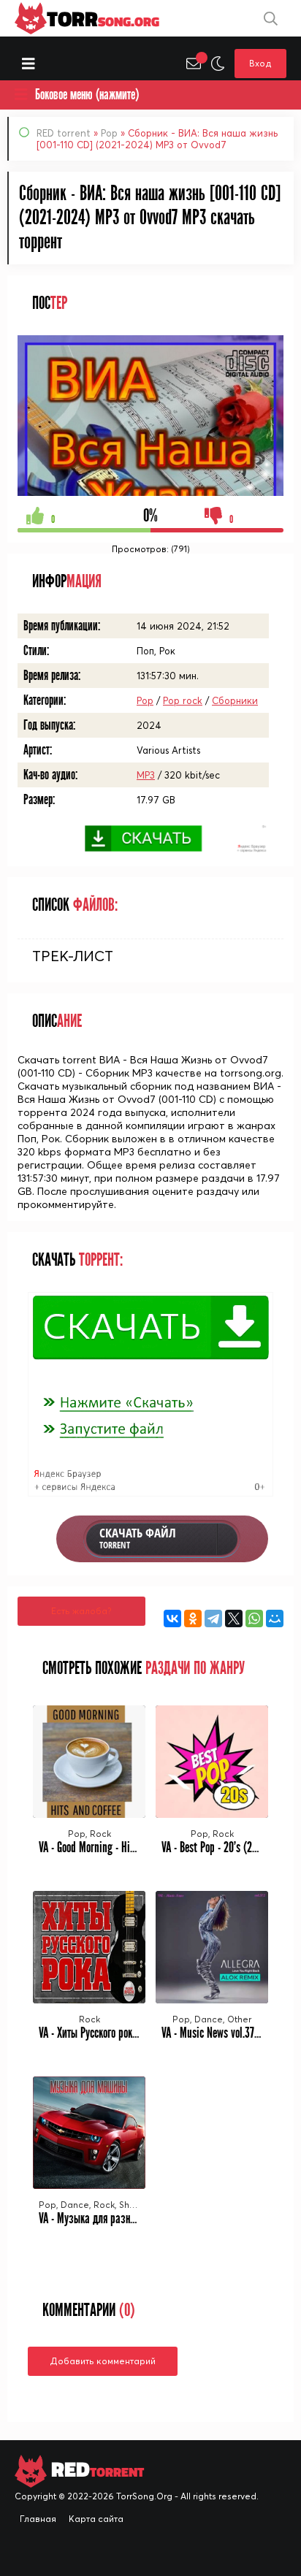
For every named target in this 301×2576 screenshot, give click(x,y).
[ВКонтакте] (172, 1618)
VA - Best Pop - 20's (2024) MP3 (226, 1847)
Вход (260, 63)
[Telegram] (213, 1618)
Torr (103, 18)
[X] (234, 1618)
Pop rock (183, 700)
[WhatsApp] (254, 1618)
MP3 (146, 775)
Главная (38, 2519)
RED (95, 2470)
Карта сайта (96, 2519)
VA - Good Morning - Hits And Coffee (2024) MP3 (137, 1847)
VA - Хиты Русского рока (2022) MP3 (114, 2033)
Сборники (235, 700)
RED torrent (64, 133)
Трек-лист (73, 956)
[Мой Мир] (275, 1618)
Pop (109, 133)
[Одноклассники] (193, 1618)
